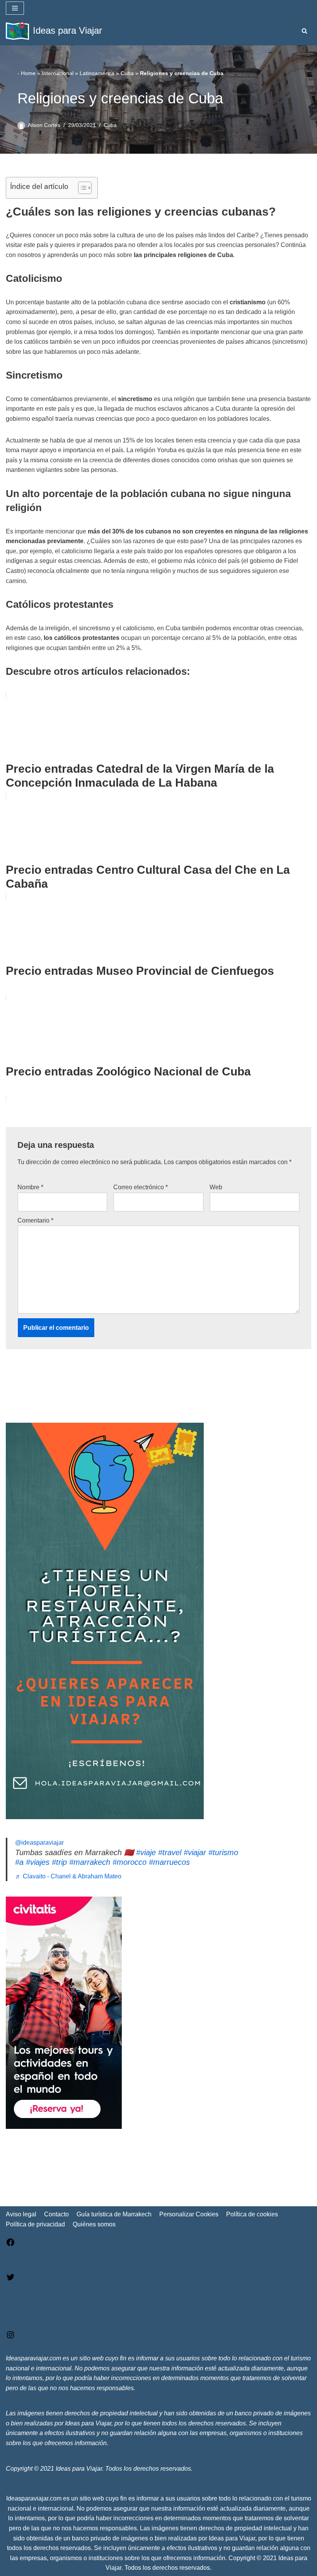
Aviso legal (21, 2214)
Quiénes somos (94, 2224)
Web (216, 1187)
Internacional (58, 73)
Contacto (56, 2214)
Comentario (35, 1220)
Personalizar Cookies (189, 2214)
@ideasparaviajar (39, 1843)
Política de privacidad (35, 2224)
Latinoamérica (97, 73)
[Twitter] (10, 2280)
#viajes (38, 1862)
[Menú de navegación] (15, 8)
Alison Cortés (44, 125)
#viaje (146, 1852)
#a (19, 1862)
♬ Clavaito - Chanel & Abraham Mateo (68, 1876)
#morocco (130, 1862)
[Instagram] (10, 2337)
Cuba (127, 73)
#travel (170, 1852)
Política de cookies (252, 2214)
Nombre (30, 1187)
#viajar (195, 1852)
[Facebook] (10, 2245)
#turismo (223, 1852)
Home (28, 73)
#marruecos (169, 1862)
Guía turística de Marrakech (114, 2214)
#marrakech (90, 1862)
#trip (59, 1862)
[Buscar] (304, 31)
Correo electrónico (141, 1187)
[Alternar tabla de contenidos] (81, 188)
